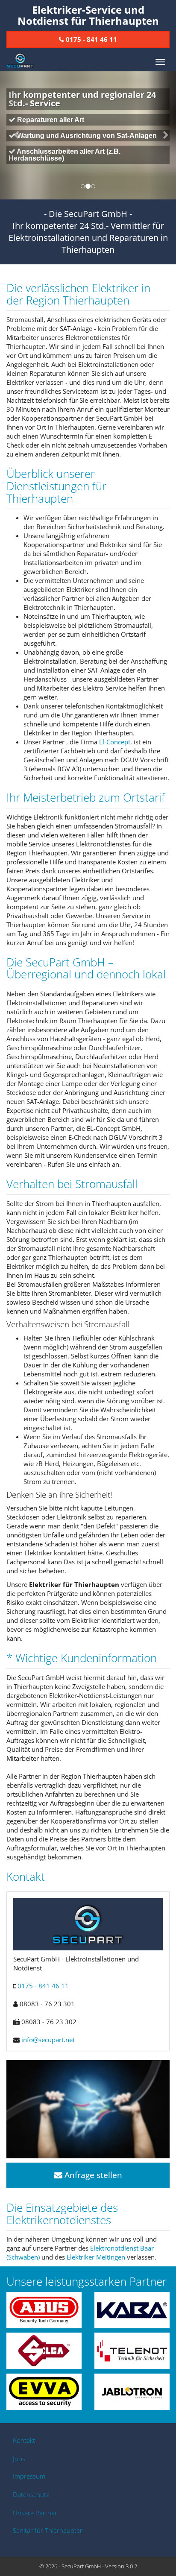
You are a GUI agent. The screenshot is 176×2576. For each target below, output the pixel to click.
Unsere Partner (35, 2513)
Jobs (19, 2459)
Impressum (29, 2476)
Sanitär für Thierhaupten (48, 2530)
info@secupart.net (48, 2040)
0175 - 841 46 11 (43, 1986)
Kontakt (24, 2440)
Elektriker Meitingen (96, 2257)
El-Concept (115, 742)
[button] (13, 135)
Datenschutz (31, 2494)
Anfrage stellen (92, 2175)
